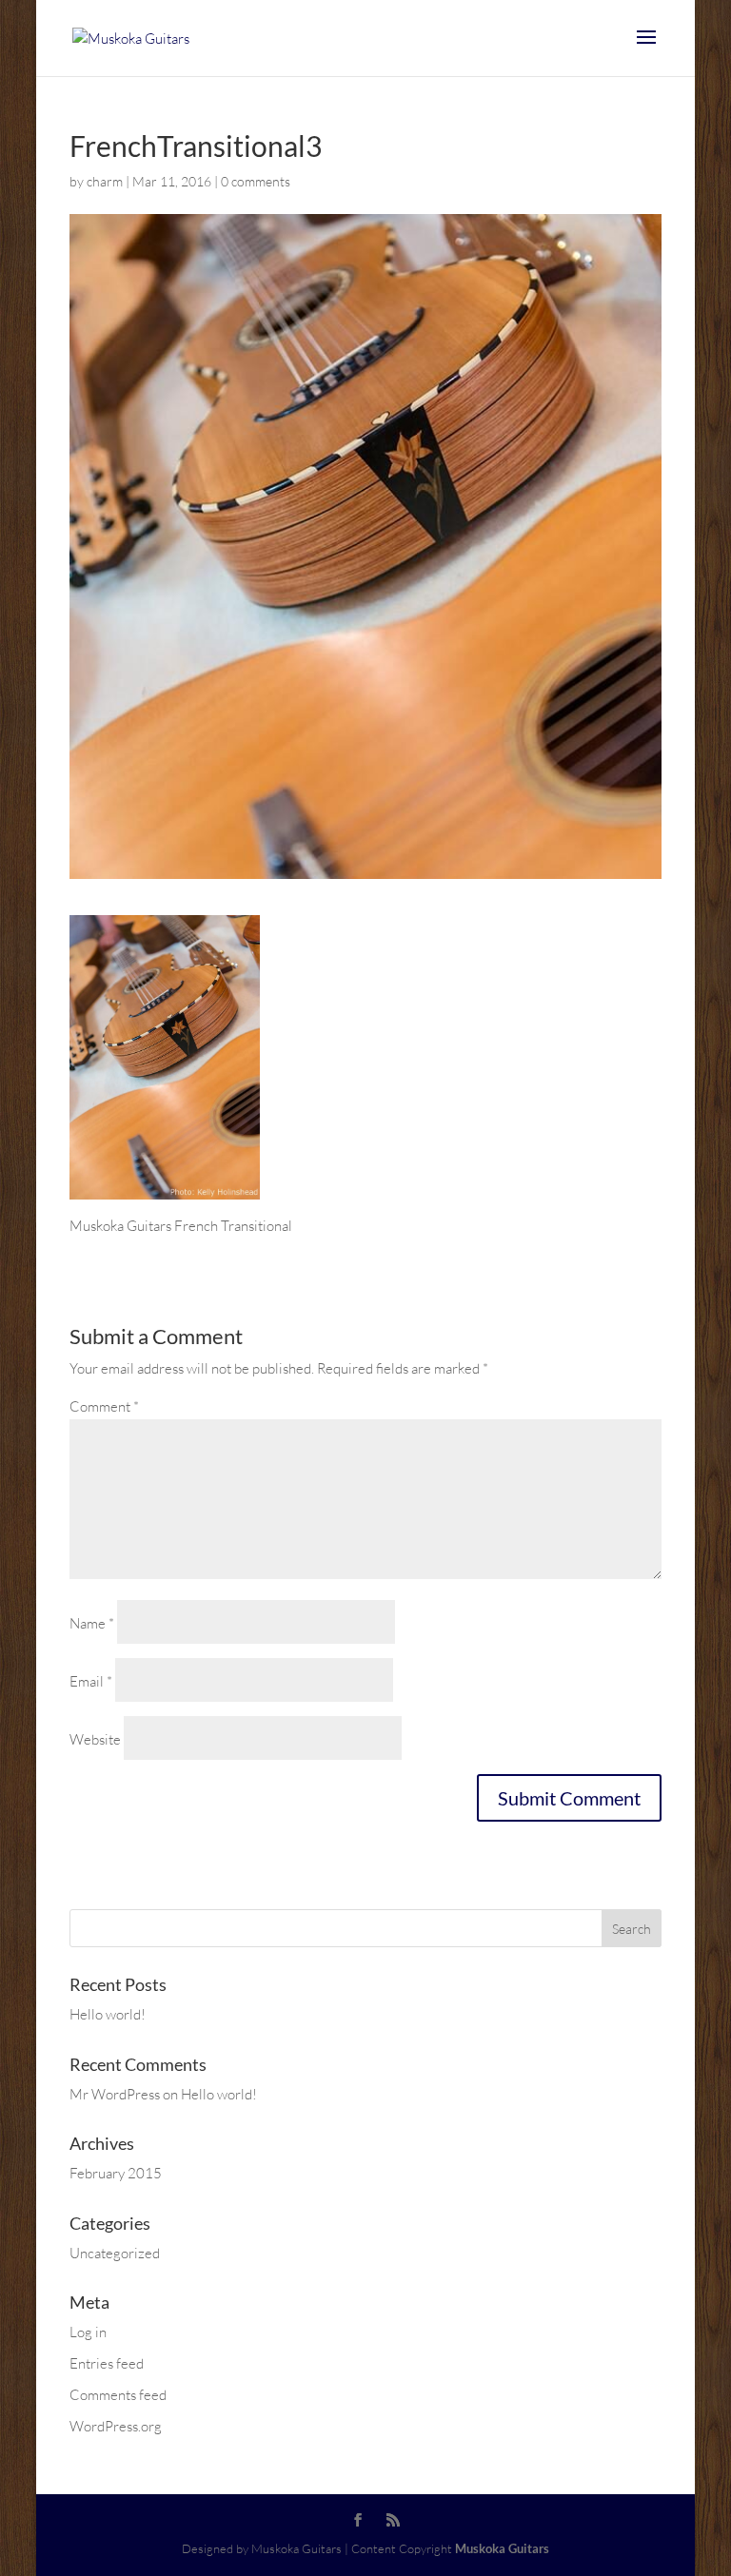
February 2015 (116, 2173)
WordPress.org (116, 2426)
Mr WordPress (115, 2094)
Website (95, 1739)
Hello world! (108, 2014)
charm (105, 181)
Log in (88, 2332)
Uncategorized (115, 2253)
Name (92, 1623)
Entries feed (107, 2363)
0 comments (256, 181)
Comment (104, 1406)
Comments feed (118, 2395)
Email (91, 1681)
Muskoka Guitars (502, 2548)
